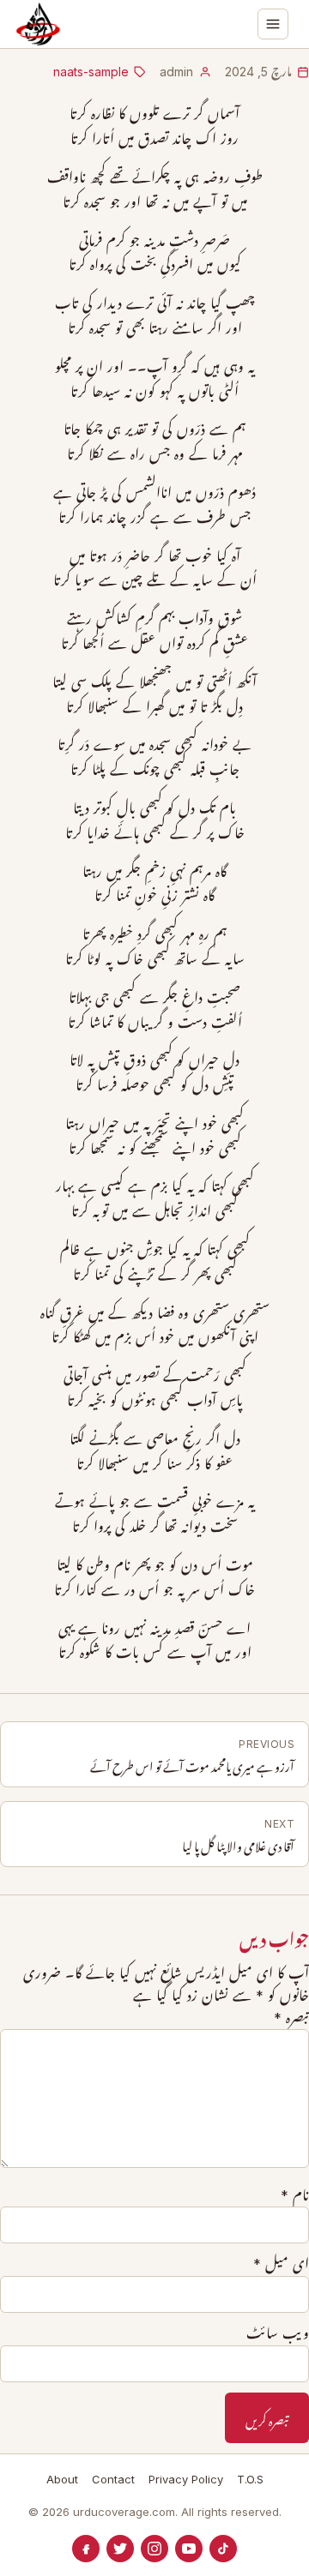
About (62, 2479)
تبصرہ (291, 2018)
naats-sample (91, 72)
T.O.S (250, 2479)
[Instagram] (154, 2549)
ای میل (281, 2264)
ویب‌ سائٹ (278, 2333)
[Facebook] (86, 2549)
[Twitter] (120, 2549)
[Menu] (273, 24)
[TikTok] (223, 2549)
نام (295, 2195)
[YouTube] (189, 2549)
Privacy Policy (186, 2479)
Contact (113, 2479)
